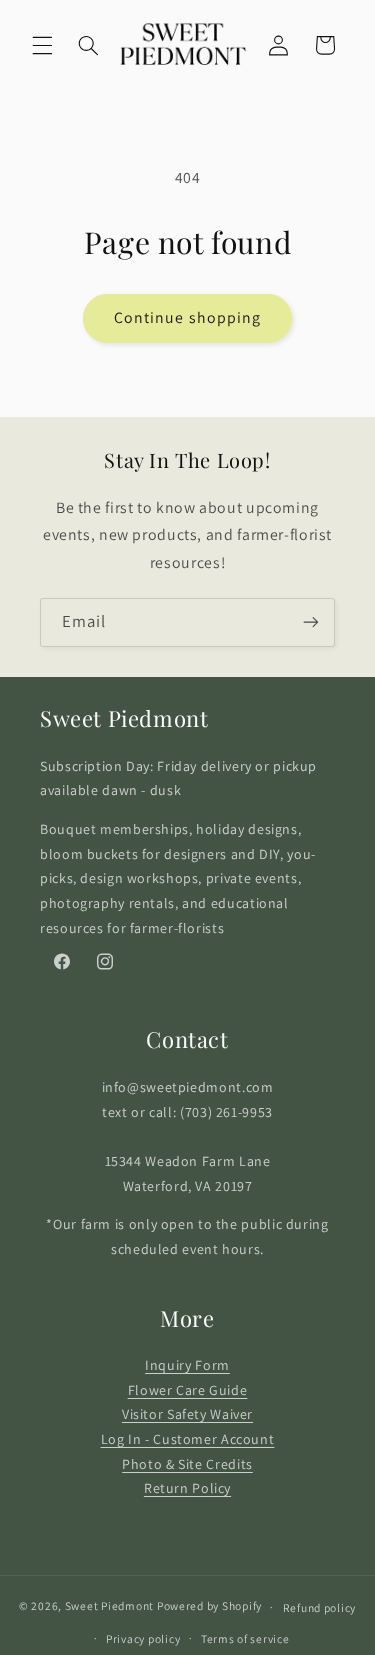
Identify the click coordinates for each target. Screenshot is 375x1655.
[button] (42, 45)
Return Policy (187, 1488)
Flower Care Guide (188, 1390)
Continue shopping (187, 317)
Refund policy (320, 1607)
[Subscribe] (311, 622)
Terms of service (245, 1638)
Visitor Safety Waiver (187, 1414)
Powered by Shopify (209, 1606)
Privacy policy (143, 1638)
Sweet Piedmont (109, 1606)
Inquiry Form (187, 1365)
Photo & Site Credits (187, 1464)
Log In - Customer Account (188, 1439)
